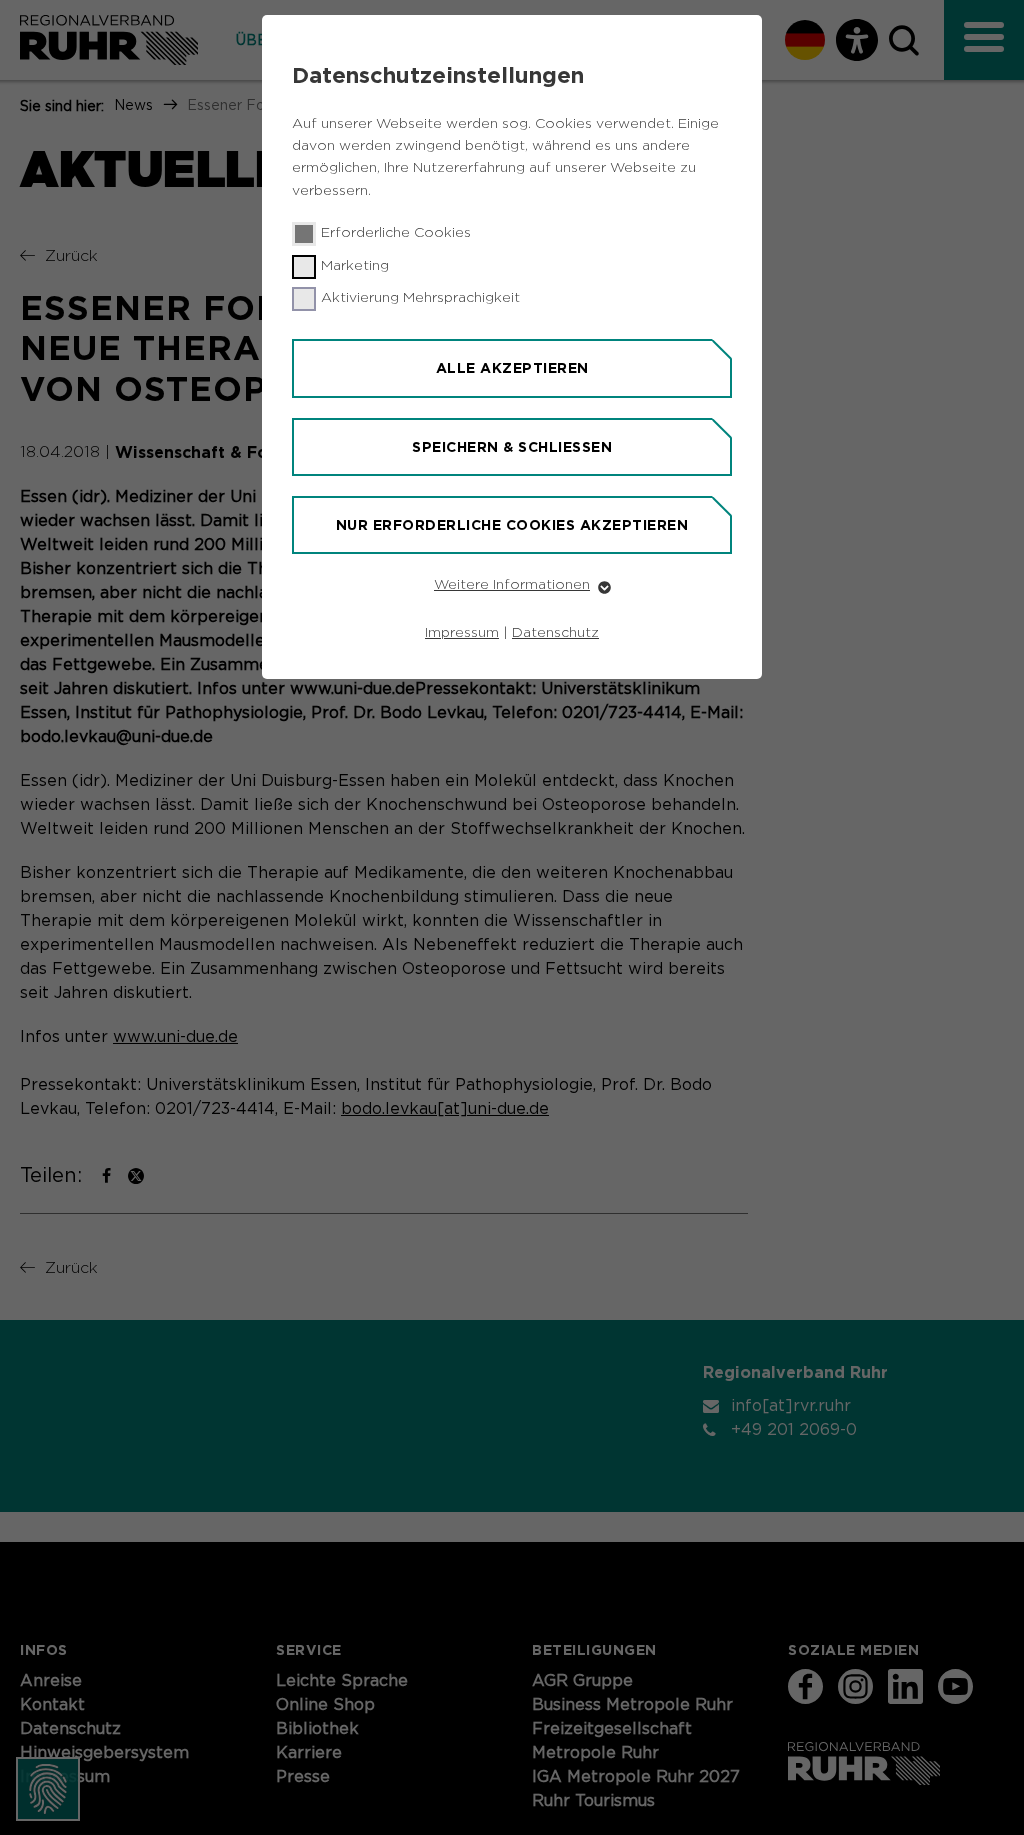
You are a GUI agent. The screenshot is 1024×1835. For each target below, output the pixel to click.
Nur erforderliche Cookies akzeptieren (512, 525)
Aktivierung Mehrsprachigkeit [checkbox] (420, 298)
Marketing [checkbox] (355, 266)
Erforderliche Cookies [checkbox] (396, 233)
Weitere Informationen (512, 585)
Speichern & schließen (512, 447)
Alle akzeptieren (512, 368)
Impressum (462, 633)
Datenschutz (555, 633)
